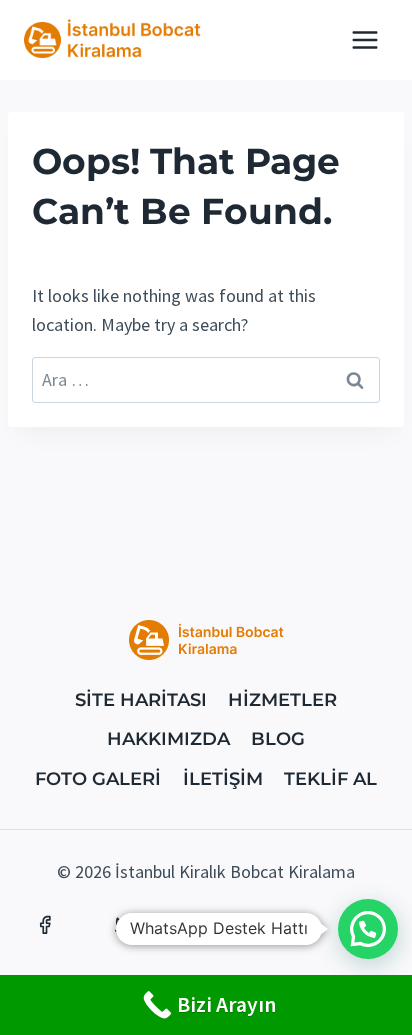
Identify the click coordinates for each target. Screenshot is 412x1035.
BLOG (278, 739)
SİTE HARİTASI (141, 700)
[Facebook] (45, 925)
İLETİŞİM (223, 779)
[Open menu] (364, 39)
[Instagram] (206, 925)
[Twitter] (125, 925)
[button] (368, 929)
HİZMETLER (282, 700)
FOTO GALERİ (98, 779)
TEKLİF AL (330, 779)
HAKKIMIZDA (168, 739)
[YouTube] (287, 925)
